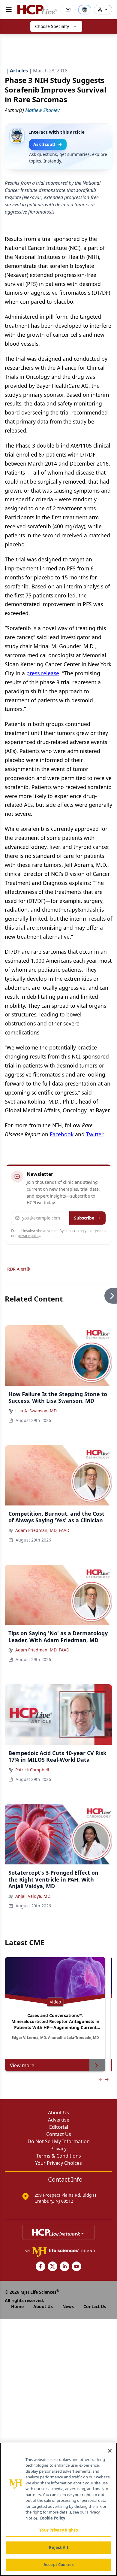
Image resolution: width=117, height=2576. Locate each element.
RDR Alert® (19, 1269)
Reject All (58, 2547)
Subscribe (84, 1218)
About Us (58, 2113)
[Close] (110, 2451)
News (68, 2306)
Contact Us (59, 2134)
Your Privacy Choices (58, 2163)
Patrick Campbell (32, 1770)
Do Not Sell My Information (59, 2141)
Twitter (94, 1134)
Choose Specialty (52, 26)
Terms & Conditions (59, 2156)
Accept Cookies (58, 2565)
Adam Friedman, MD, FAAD (42, 1530)
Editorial (59, 2127)
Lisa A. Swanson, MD (36, 1411)
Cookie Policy (52, 2518)
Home (17, 2306)
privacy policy (29, 1236)
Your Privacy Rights (58, 2530)
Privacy (58, 2149)
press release (43, 673)
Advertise (59, 2120)
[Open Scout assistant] (85, 10)
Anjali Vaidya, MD (33, 1896)
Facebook (62, 1134)
